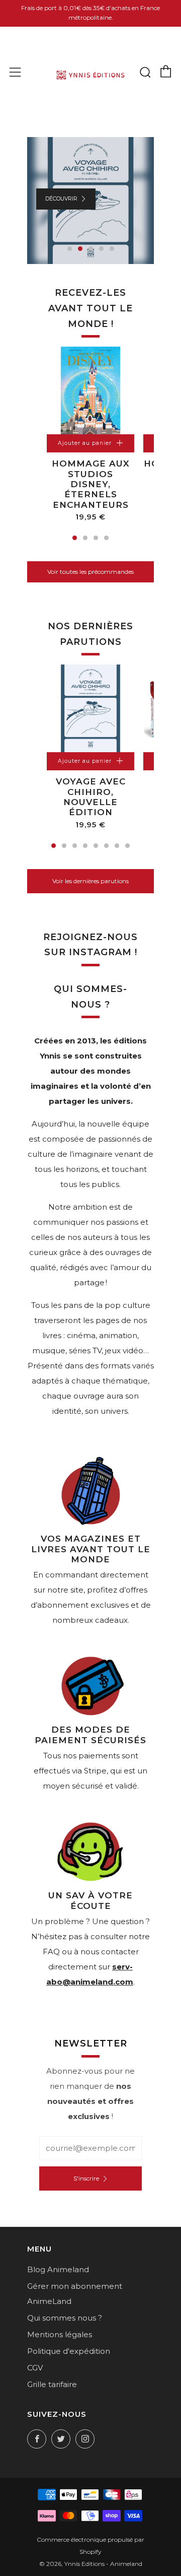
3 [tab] (91, 249)
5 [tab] (112, 249)
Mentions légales (60, 2334)
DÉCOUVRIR (61, 199)
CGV (35, 2368)
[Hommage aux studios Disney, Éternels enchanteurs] (90, 390)
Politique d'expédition (69, 2351)
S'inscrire (86, 2178)
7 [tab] (117, 846)
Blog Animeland (58, 2269)
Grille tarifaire (52, 2384)
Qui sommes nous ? (65, 2318)
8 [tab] (127, 846)
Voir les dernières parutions (90, 881)
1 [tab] (70, 249)
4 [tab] (101, 249)
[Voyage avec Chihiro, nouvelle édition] (90, 708)
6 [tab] (106, 846)
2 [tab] (80, 249)
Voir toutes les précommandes (90, 572)
